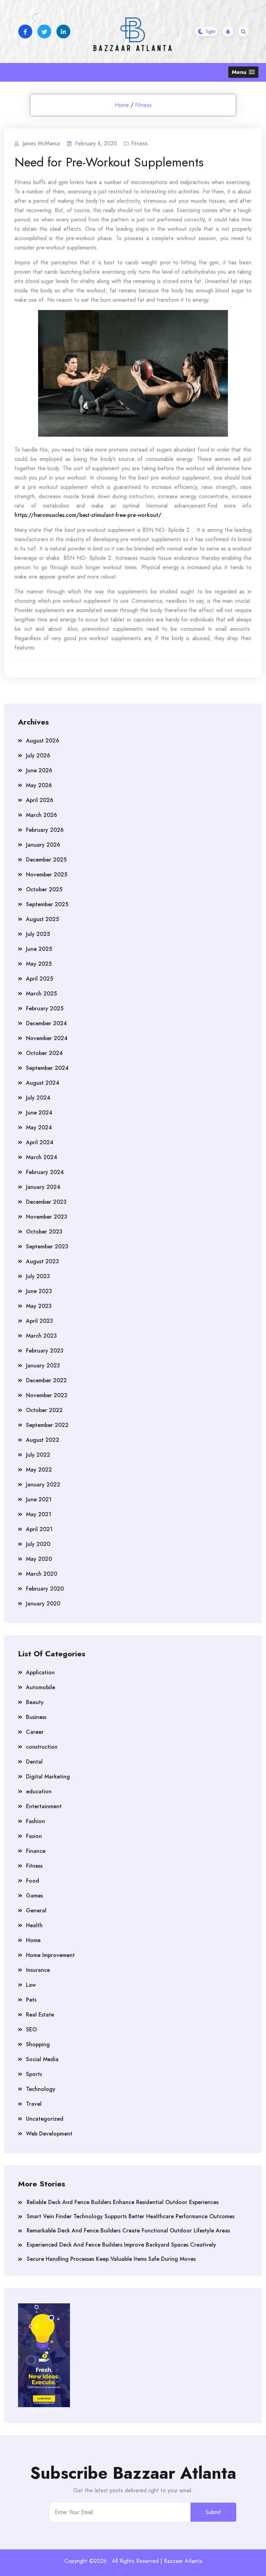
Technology (41, 2089)
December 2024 (46, 1023)
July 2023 (38, 1276)
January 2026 (43, 845)
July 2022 (38, 1455)
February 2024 (45, 1172)
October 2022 (44, 1410)
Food (33, 1881)
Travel (34, 2104)
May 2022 (39, 1470)
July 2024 (38, 1098)
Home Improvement (50, 1955)
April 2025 (39, 979)
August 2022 (43, 1440)
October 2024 (44, 1053)
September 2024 (47, 1068)
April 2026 (40, 800)
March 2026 (42, 815)
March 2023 (41, 1336)
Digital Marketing (48, 1777)
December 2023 (46, 1202)
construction (42, 1747)
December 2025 (46, 860)
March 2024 (42, 1157)
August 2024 (43, 1083)
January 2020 (43, 1604)
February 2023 (45, 1351)
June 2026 (39, 770)
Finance (36, 1851)
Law (31, 1985)
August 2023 (42, 1261)
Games (34, 1896)
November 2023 (47, 1217)
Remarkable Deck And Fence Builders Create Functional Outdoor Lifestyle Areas (128, 2231)
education (39, 1791)
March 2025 (41, 994)
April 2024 (40, 1142)
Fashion (36, 1821)
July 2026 (38, 755)
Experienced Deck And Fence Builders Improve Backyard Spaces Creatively (121, 2245)
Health (34, 1925)
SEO (31, 2029)
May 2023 (39, 1306)
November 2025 (47, 875)
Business (36, 1717)
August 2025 (42, 919)
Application (40, 1672)
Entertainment (44, 1806)
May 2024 (39, 1127)
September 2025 (47, 904)
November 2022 (47, 1395)
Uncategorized (45, 2119)
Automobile (41, 1687)
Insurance (38, 1970)
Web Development (49, 2134)
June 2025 (39, 949)
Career (35, 1732)
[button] (243, 72)
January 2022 (43, 1485)
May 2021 (39, 1514)
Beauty (35, 1702)
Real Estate (40, 2015)
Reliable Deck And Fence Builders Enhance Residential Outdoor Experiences (123, 2202)
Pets (31, 2000)
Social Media (42, 2059)
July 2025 (38, 934)
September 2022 (47, 1425)
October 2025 (44, 889)
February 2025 (45, 1008)
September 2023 (47, 1246)
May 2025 (39, 964)
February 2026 (45, 830)
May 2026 (39, 785)
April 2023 (39, 1321)
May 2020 (39, 1559)
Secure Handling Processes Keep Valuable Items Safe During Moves (111, 2259)
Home (122, 105)
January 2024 (43, 1187)
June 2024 (39, 1113)
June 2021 (39, 1499)
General (36, 1910)
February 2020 (45, 1589)
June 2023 (39, 1291)
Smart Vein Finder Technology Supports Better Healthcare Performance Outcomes (131, 2216)
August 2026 (43, 741)
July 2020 (38, 1544)
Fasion (34, 1836)
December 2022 (46, 1380)
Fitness (143, 105)
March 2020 (42, 1574)
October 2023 (44, 1232)
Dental (34, 1762)
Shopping (38, 2044)
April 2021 (39, 1529)
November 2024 (47, 1038)
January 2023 (43, 1366)
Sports (34, 2074)
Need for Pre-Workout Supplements (109, 162)
